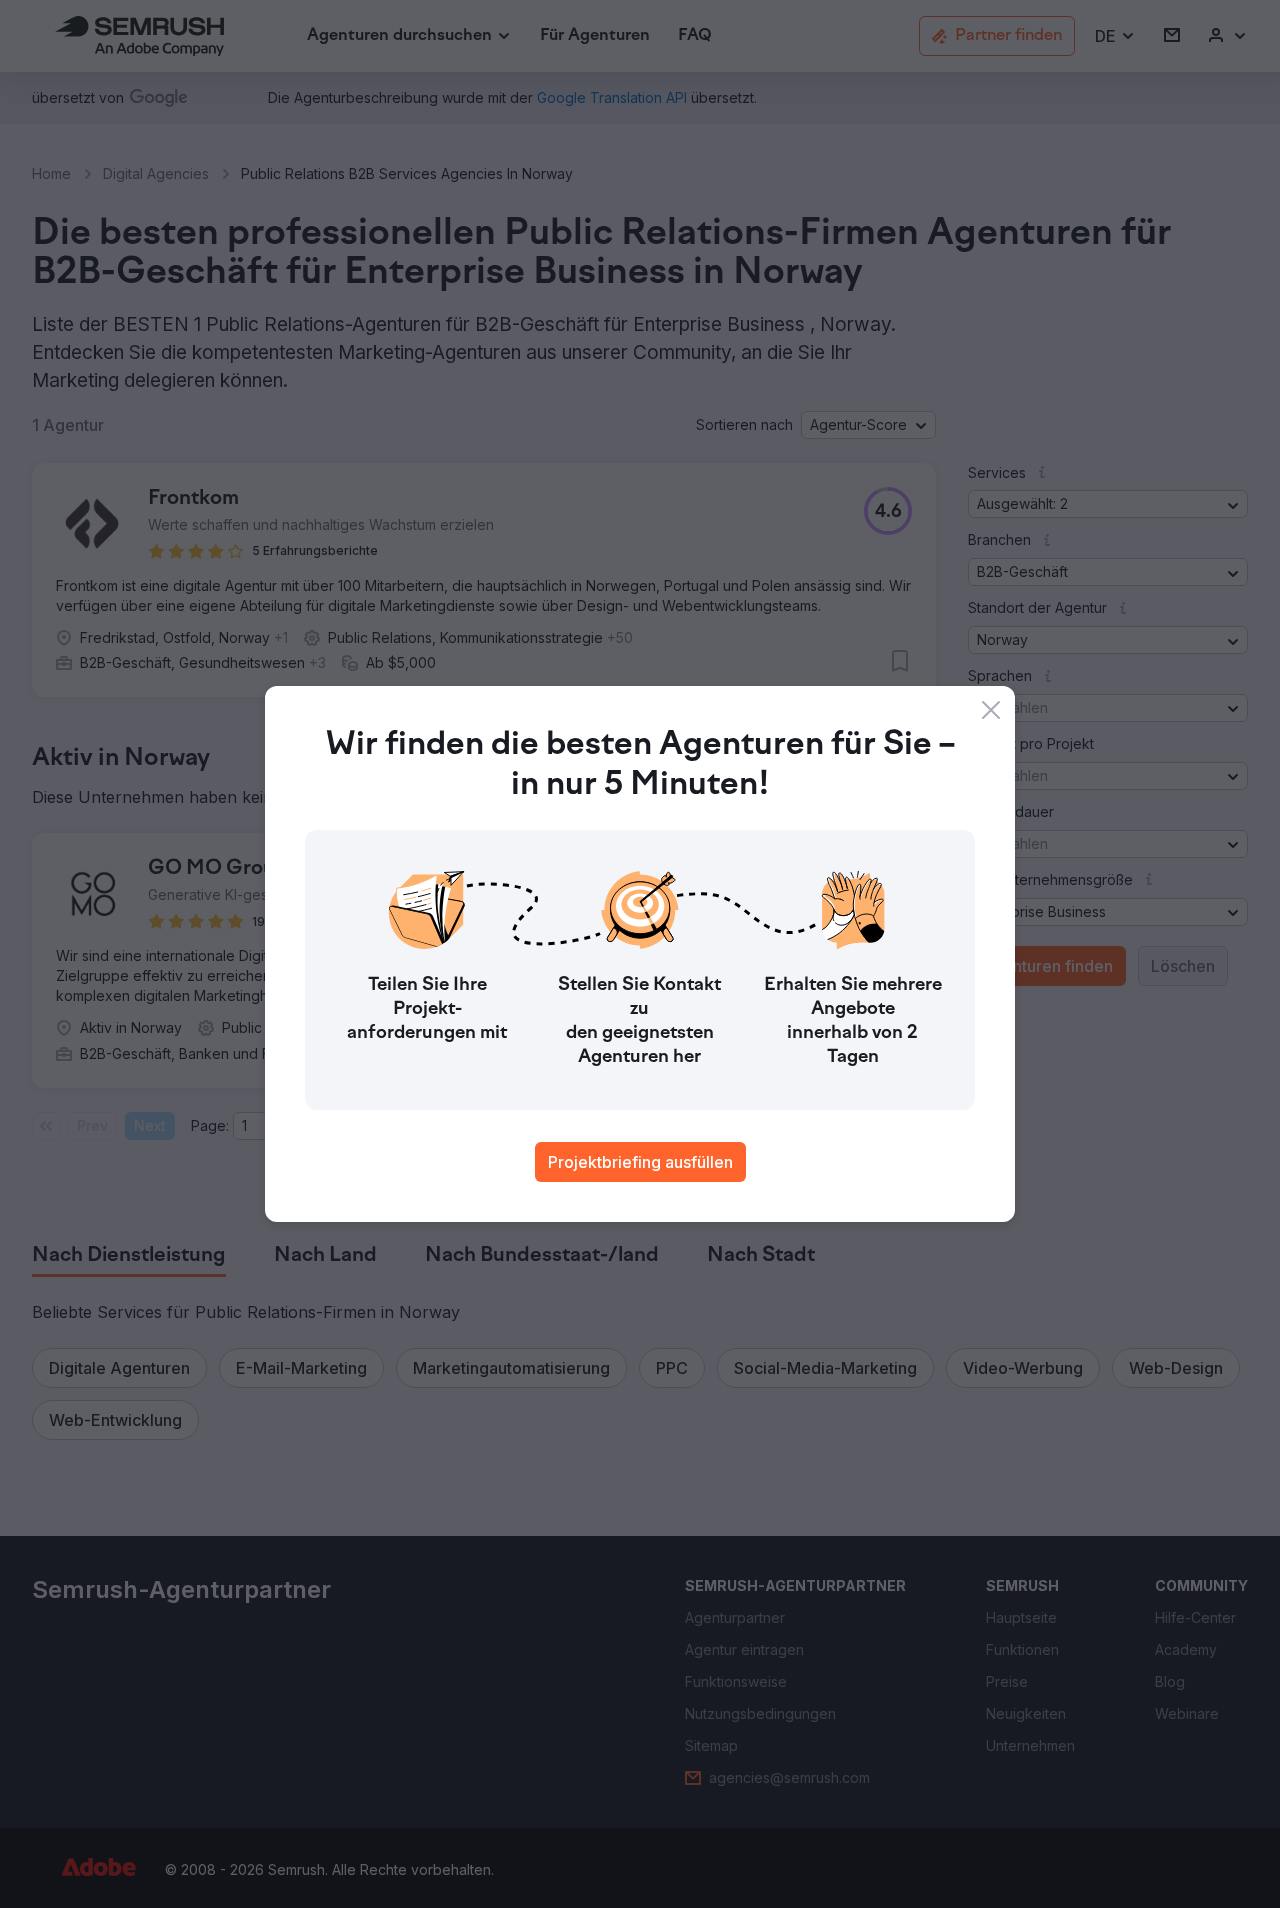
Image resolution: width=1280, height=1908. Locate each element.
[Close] (991, 710)
